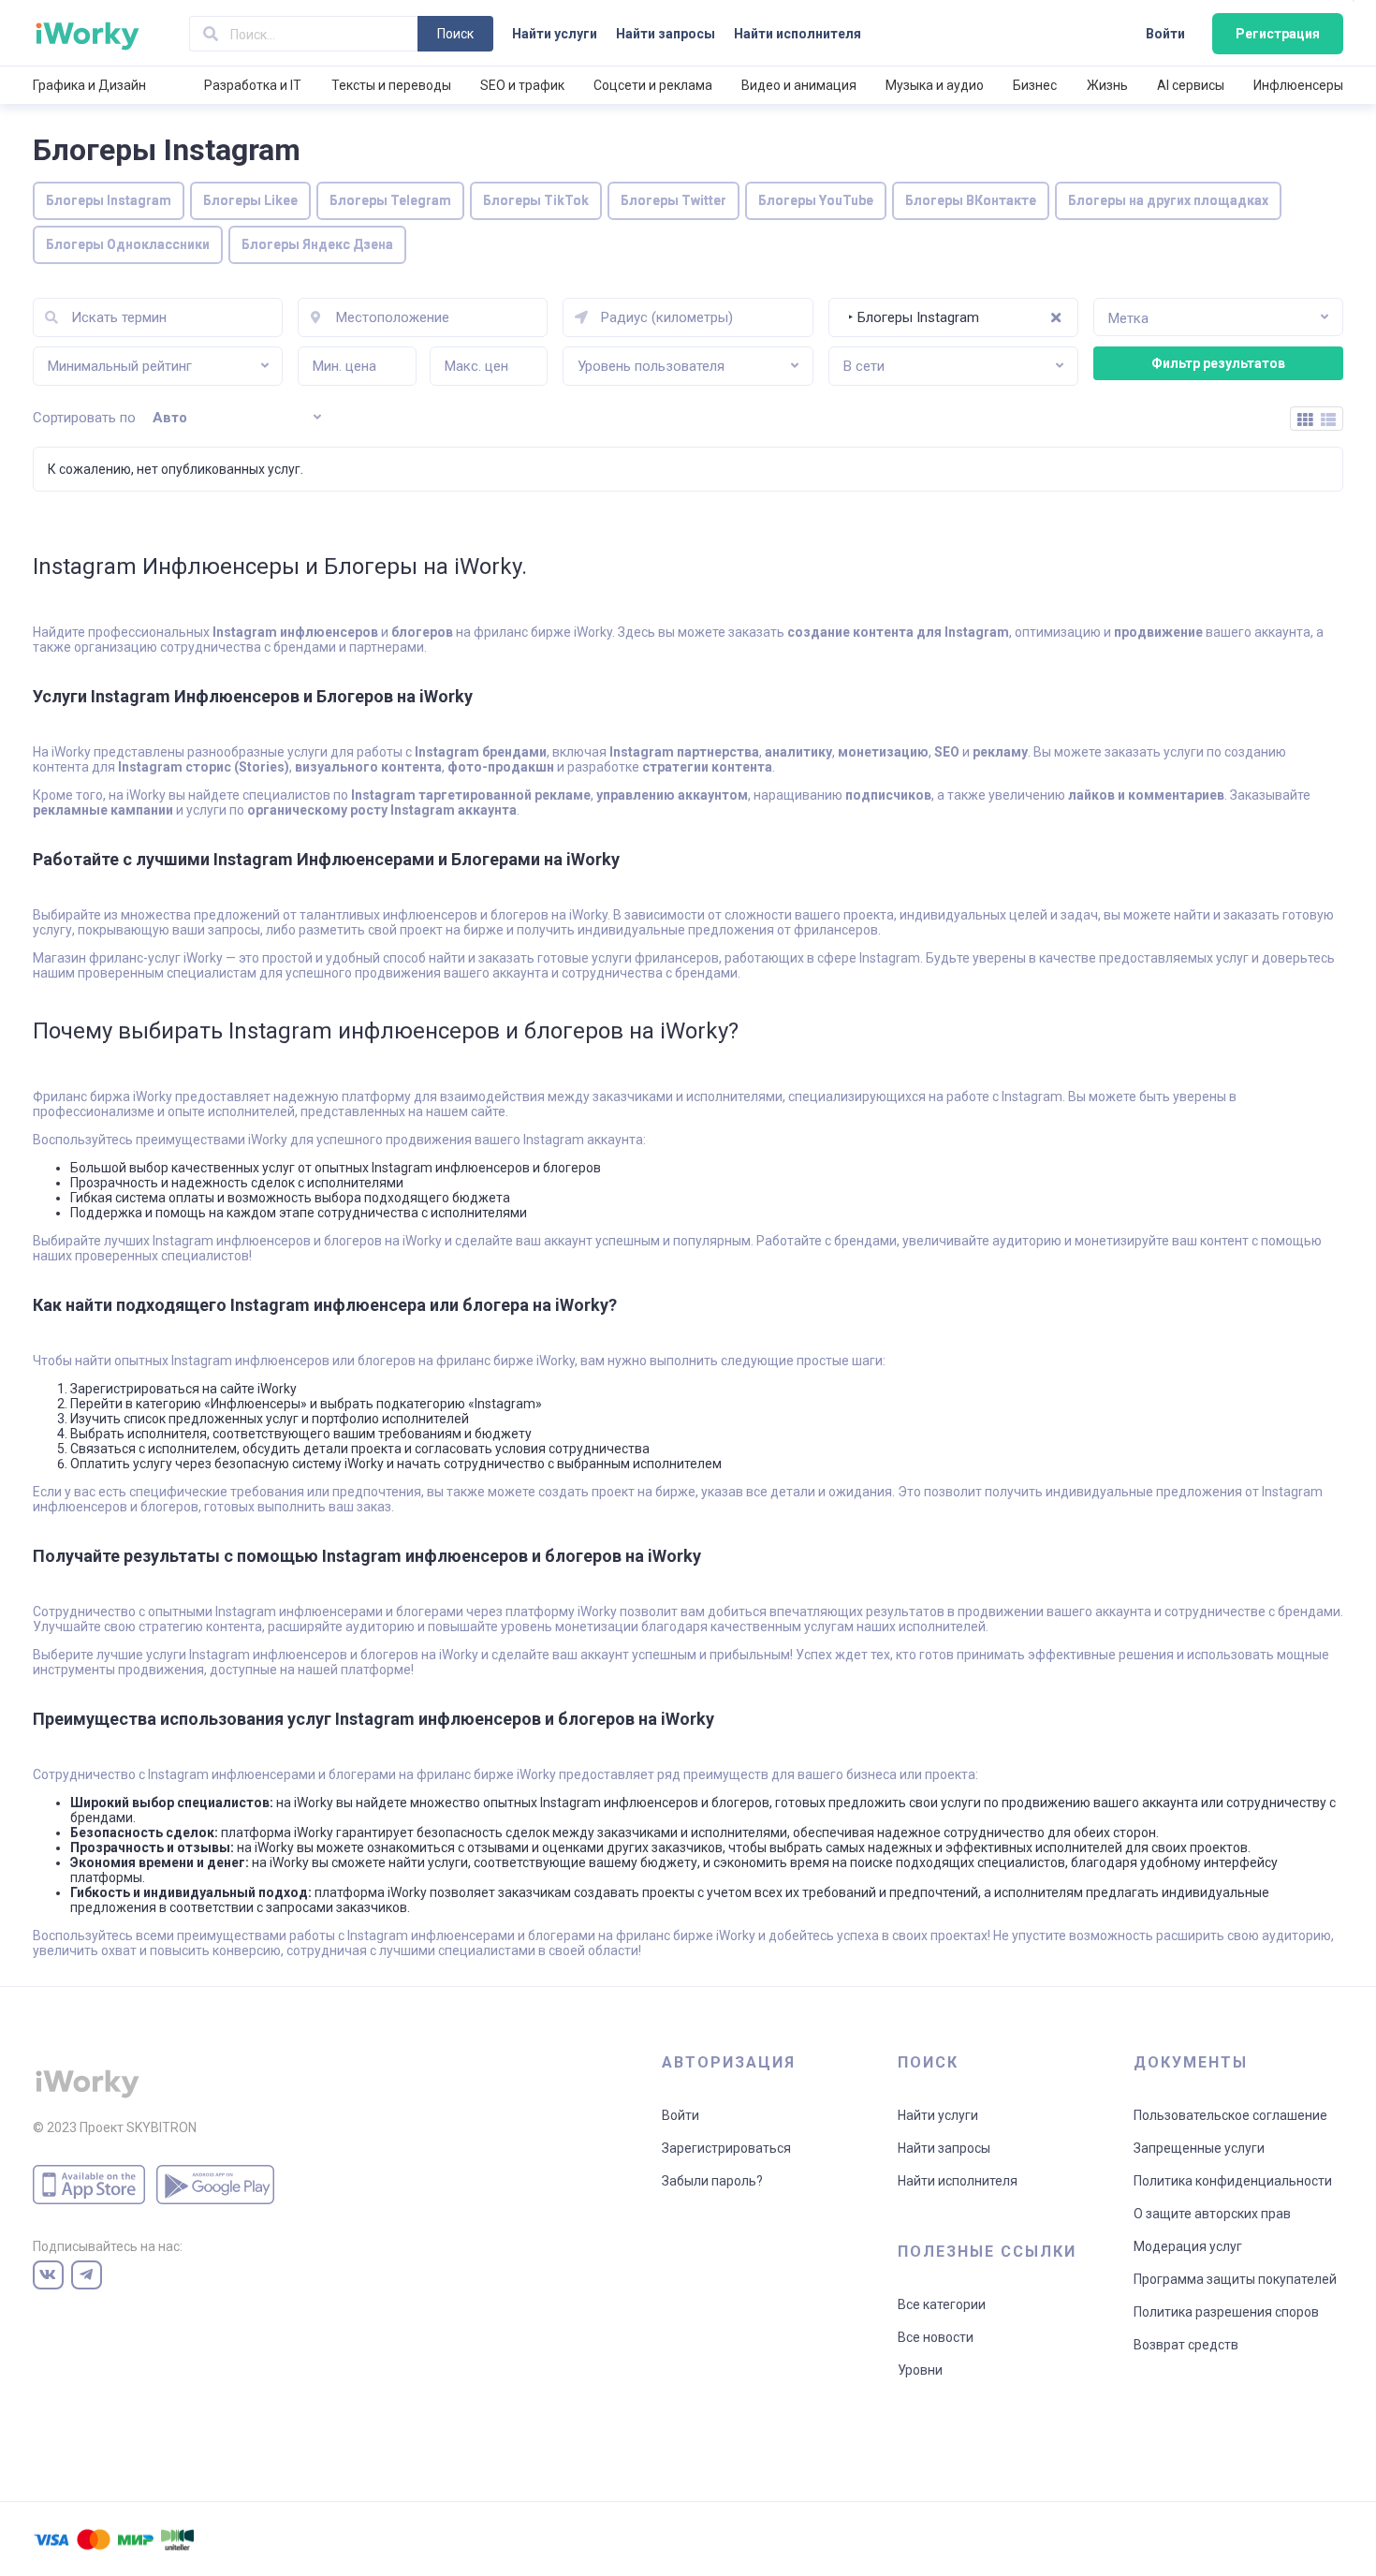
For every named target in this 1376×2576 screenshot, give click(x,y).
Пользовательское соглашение (1230, 2115)
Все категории (942, 2304)
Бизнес (1035, 85)
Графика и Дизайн (89, 85)
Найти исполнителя (798, 34)
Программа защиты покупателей (1235, 2279)
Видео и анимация (799, 85)
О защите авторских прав (1212, 2214)
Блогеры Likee (250, 200)
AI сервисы (1191, 85)
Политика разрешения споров (1226, 2312)
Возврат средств (1186, 2345)
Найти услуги (555, 34)
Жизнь (1107, 85)
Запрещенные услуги (1199, 2148)
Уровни (920, 2370)
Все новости (936, 2337)
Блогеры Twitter (673, 200)
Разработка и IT (253, 85)
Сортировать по (84, 418)
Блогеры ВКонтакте (971, 200)
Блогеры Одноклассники (128, 244)
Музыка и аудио (935, 85)
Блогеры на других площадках (1168, 200)
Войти (1165, 34)
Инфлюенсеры (1298, 85)
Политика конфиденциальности (1233, 2181)
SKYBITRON (161, 2127)
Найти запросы (666, 34)
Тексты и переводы (391, 85)
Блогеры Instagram (109, 200)
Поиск (455, 34)
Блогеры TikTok (536, 200)
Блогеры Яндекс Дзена (317, 244)
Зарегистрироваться (726, 2148)
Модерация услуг (1188, 2246)
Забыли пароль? (712, 2181)
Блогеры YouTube (816, 200)
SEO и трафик (522, 85)
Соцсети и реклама (653, 85)
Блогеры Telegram (390, 200)
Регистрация (1278, 34)
